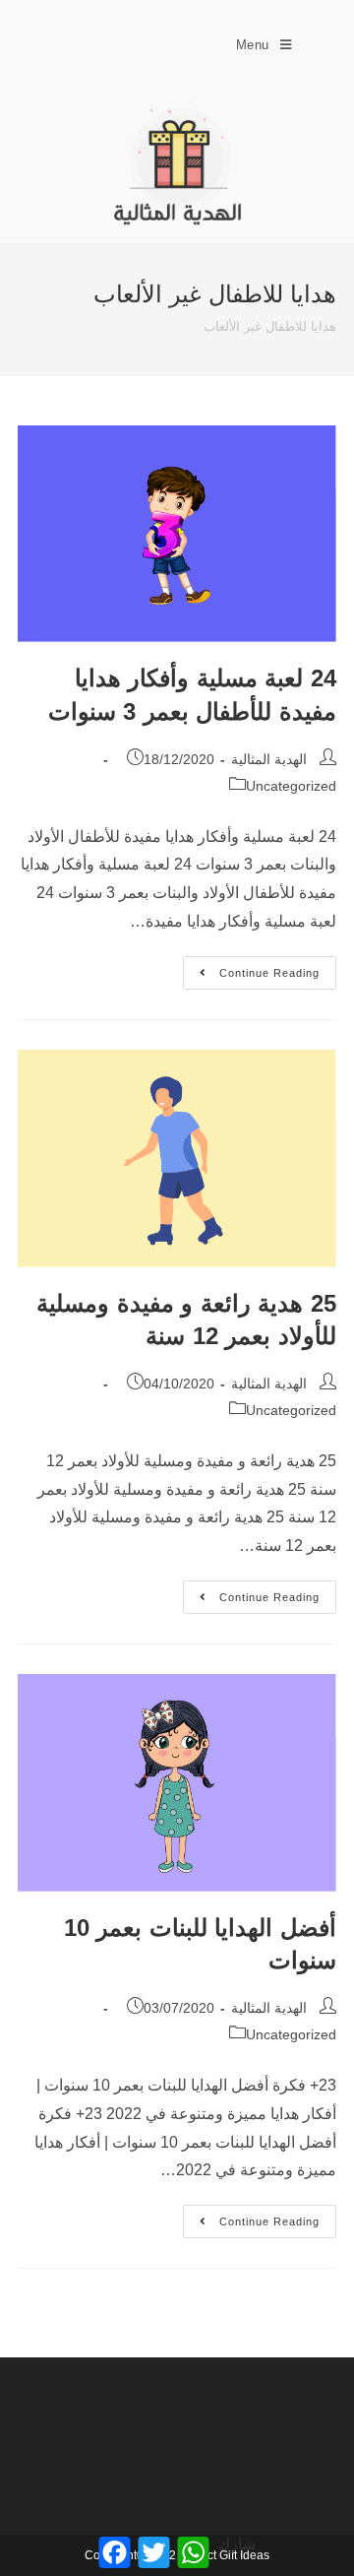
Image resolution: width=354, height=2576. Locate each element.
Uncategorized (291, 786)
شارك (236, 2544)
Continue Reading (251, 967)
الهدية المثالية (269, 759)
